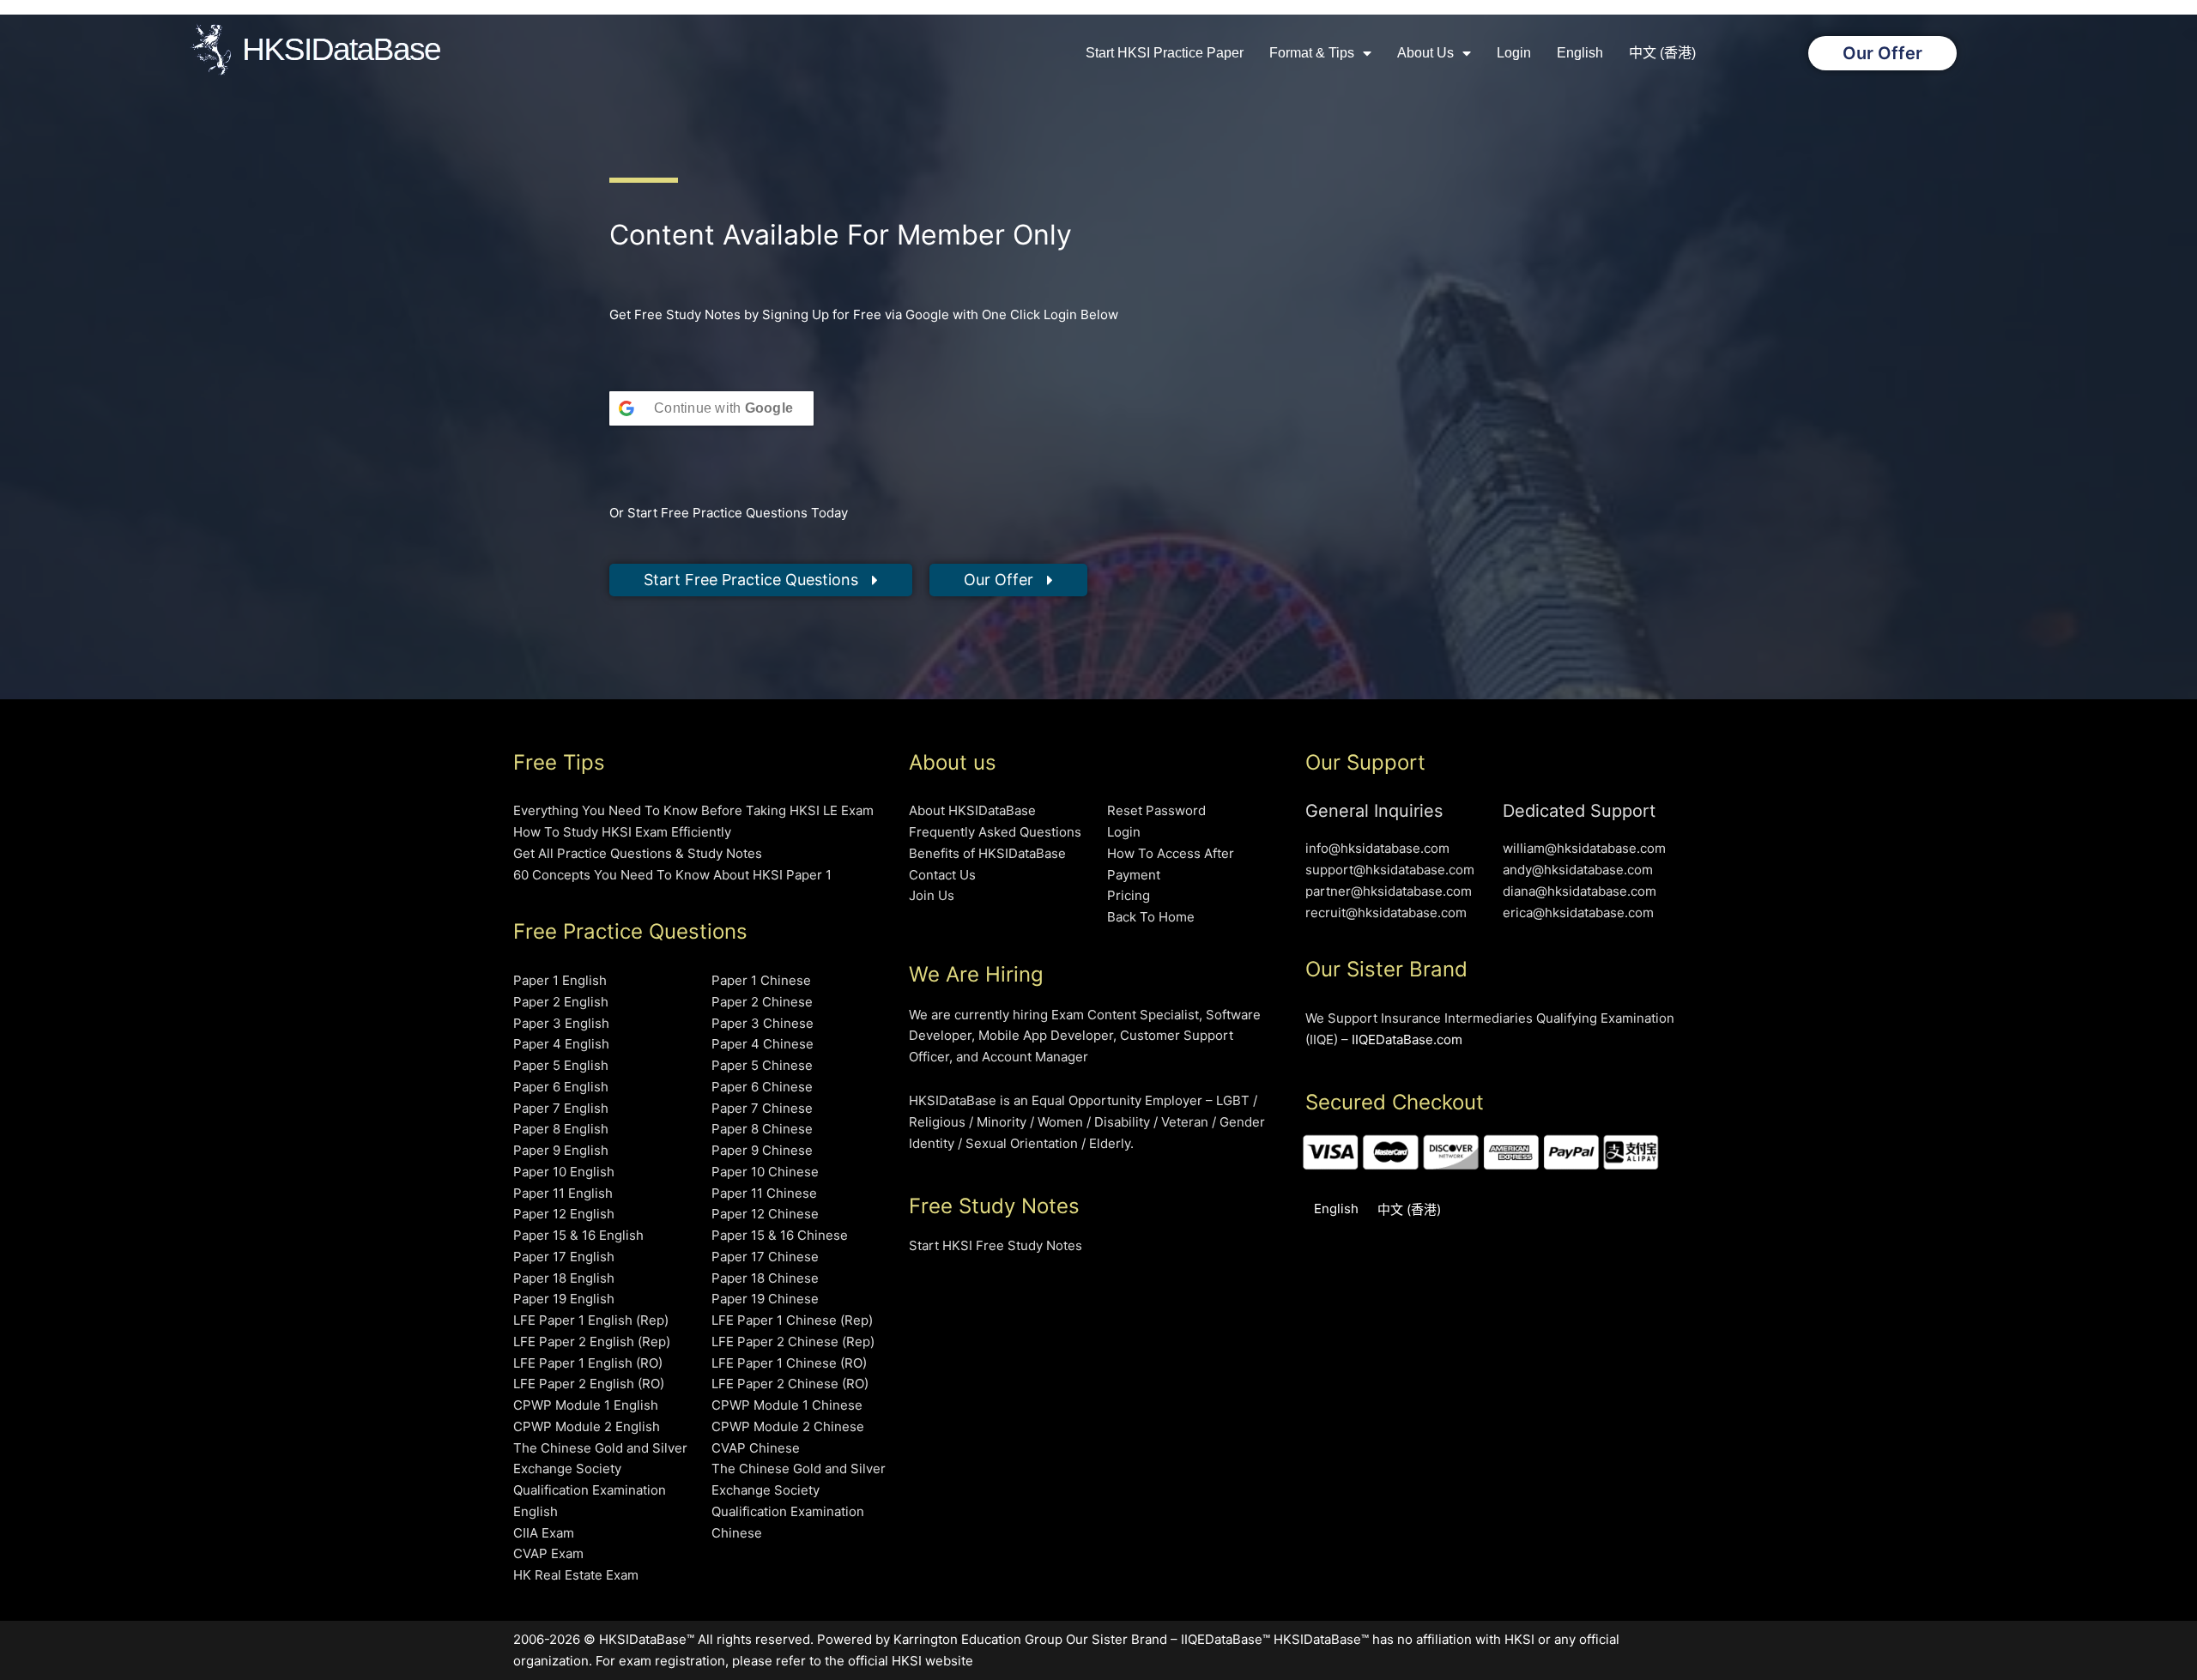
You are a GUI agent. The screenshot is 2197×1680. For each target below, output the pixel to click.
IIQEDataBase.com (1407, 1039)
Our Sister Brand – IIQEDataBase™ (1168, 1639)
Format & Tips (1312, 53)
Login (1514, 53)
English (1580, 53)
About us (1425, 53)
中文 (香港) (1662, 53)
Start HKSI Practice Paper (1165, 53)
